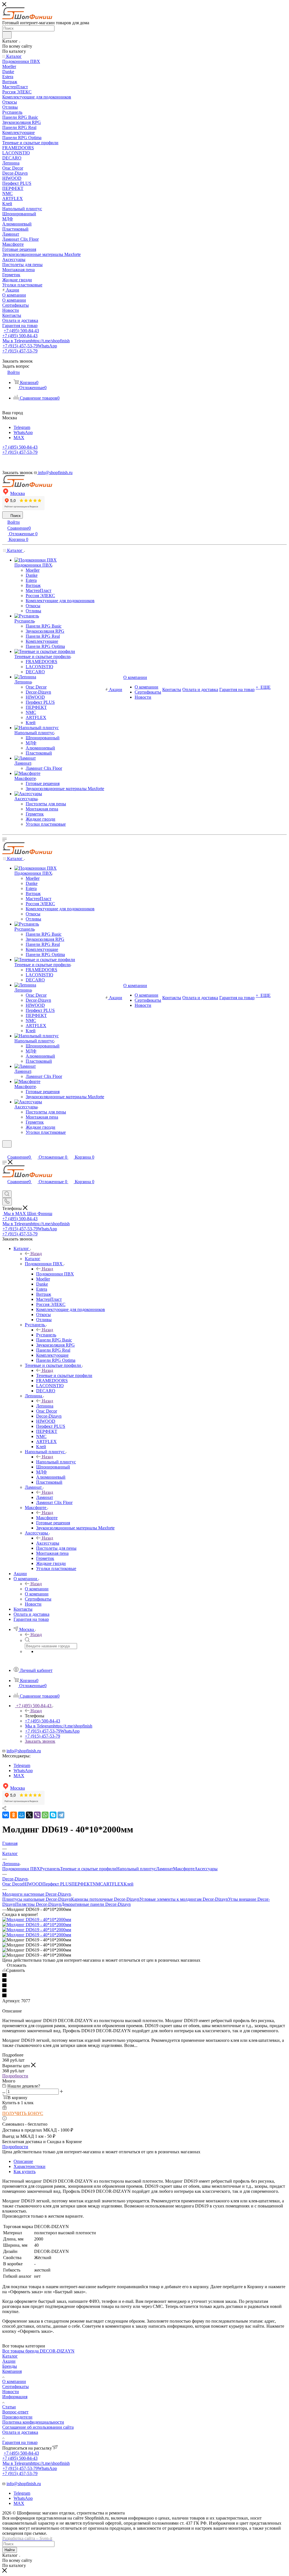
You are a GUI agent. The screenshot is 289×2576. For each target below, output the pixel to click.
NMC (98, 1884)
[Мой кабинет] (5, 1151)
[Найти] (7, 35)
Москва (17, 493)
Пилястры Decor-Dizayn (38, 1904)
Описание (23, 2161)
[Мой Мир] (21, 1815)
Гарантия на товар (20, 2442)
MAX (19, 438)
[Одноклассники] (14, 1815)
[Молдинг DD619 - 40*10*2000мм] (37, 1920)
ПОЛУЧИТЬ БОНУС (23, 2113)
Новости (11, 2392)
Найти (10, 2550)
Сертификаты (16, 2387)
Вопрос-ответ (15, 2412)
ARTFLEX (113, 1884)
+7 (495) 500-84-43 (21, 331)
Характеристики (29, 2166)
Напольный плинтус (56, 1462)
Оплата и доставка (20, 2432)
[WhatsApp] (45, 1815)
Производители (17, 2417)
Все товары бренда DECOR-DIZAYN (38, 2351)
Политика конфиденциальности (33, 2422)
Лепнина (45, 1406)
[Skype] (53, 1815)
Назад (36, 1254)
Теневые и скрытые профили (64, 1375)
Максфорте (47, 1518)
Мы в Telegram (36, 341)
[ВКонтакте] (6, 1815)
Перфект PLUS (57, 1884)
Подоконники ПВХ (55, 1274)
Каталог (33, 1259)
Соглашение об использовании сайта (38, 2427)
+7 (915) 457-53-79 (30, 346)
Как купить (25, 2171)
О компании (37, 1589)
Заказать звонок (40, 1741)
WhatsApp (23, 432)
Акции (9, 2361)
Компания (12, 2371)
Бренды (10, 2366)
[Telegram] (61, 1815)
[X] (29, 1815)
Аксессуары (48, 1543)
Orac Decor (13, 1884)
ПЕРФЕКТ (82, 1884)
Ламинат (45, 1497)
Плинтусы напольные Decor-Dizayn (37, 1899)
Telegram (22, 427)
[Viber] (37, 1815)
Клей (129, 1884)
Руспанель (46, 1335)
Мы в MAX (28, 1214)
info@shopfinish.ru (24, 1751)
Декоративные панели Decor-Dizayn (96, 1904)
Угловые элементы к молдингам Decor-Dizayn (184, 1899)
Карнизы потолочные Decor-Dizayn (105, 1899)
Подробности (15, 2076)
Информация (15, 2397)
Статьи (9, 2407)
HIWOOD (33, 1884)
